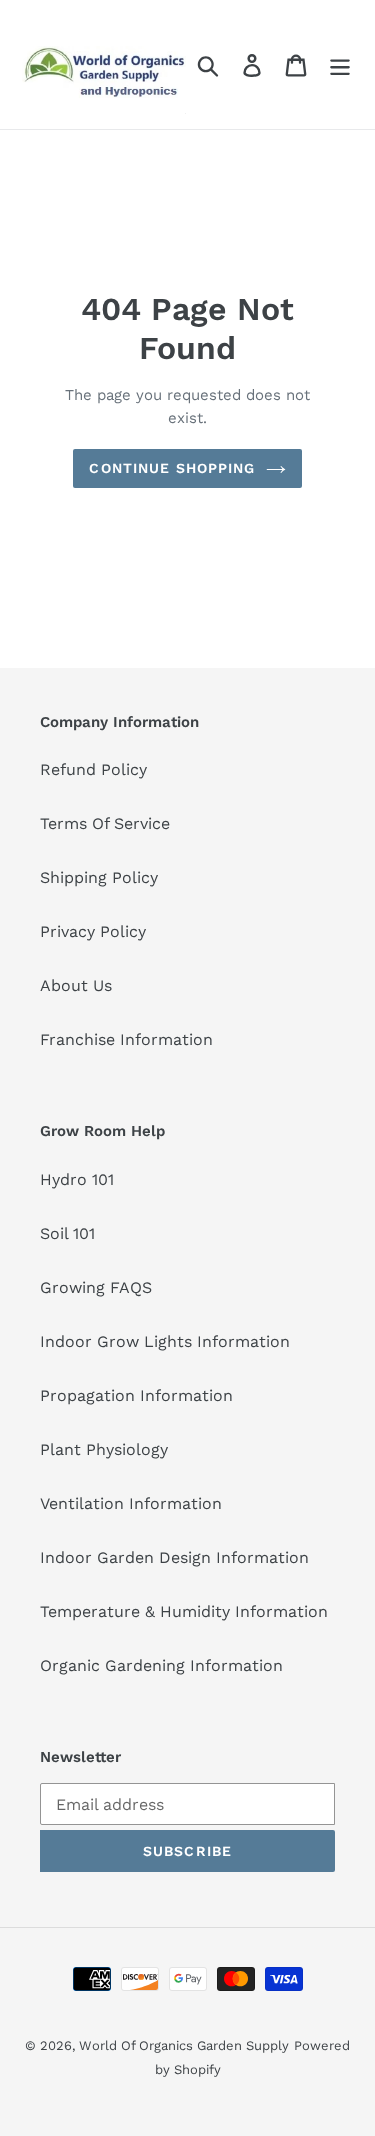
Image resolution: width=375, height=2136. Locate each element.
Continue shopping (172, 468)
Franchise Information (126, 1039)
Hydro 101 (77, 1179)
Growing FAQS (96, 1287)
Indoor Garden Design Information (174, 1557)
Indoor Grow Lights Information (165, 1341)
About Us (76, 985)
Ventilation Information (131, 1503)
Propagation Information (136, 1395)
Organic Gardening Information (161, 1665)
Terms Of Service (105, 823)
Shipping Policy (99, 877)
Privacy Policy (93, 931)
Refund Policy (93, 769)
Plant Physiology (104, 1449)
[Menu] (340, 64)
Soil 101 (67, 1233)
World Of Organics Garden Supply (184, 2045)
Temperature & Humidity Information (184, 1611)
